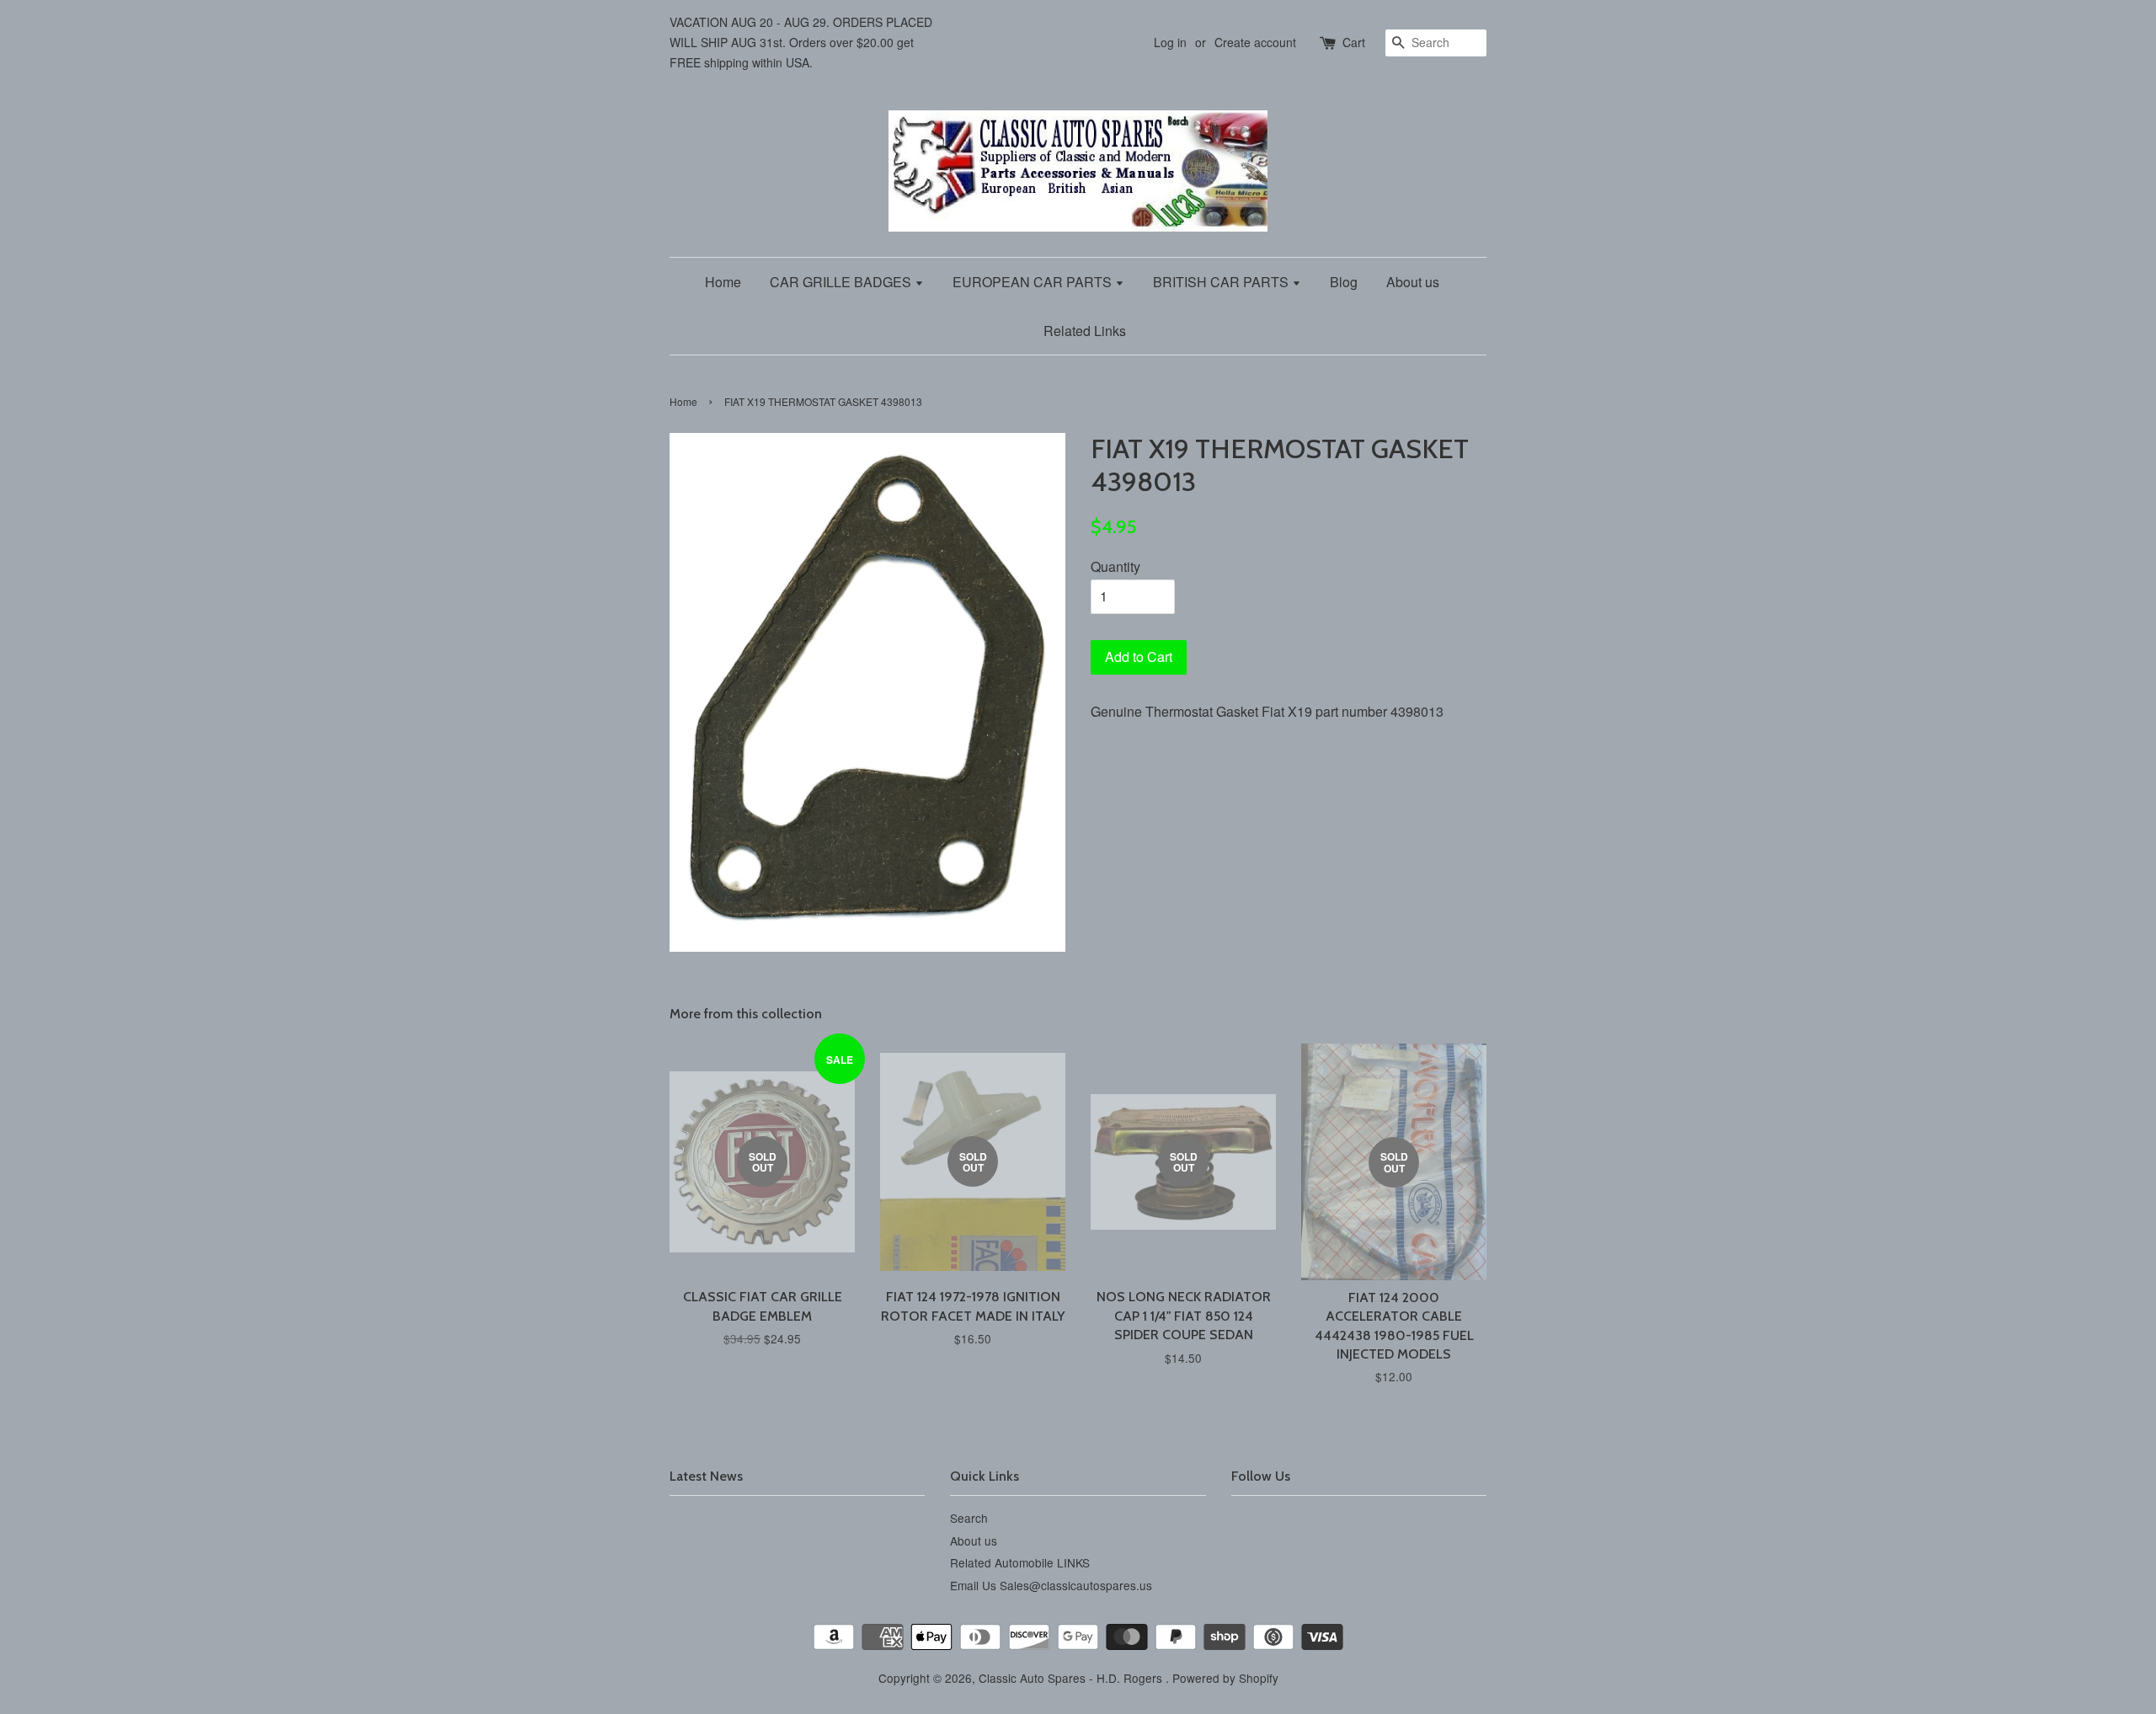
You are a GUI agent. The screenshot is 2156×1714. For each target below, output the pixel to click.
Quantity (1115, 566)
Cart (1354, 42)
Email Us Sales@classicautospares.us (1051, 1585)
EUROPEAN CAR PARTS (1034, 282)
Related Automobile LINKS (1020, 1562)
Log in (1170, 42)
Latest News (706, 1476)
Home (723, 282)
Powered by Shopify (1225, 1678)
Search (969, 1518)
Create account (1255, 42)
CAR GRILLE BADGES (842, 282)
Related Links (1085, 331)
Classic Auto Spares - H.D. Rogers (1072, 1678)
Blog (1344, 282)
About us (1413, 282)
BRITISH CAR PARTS (1222, 282)
